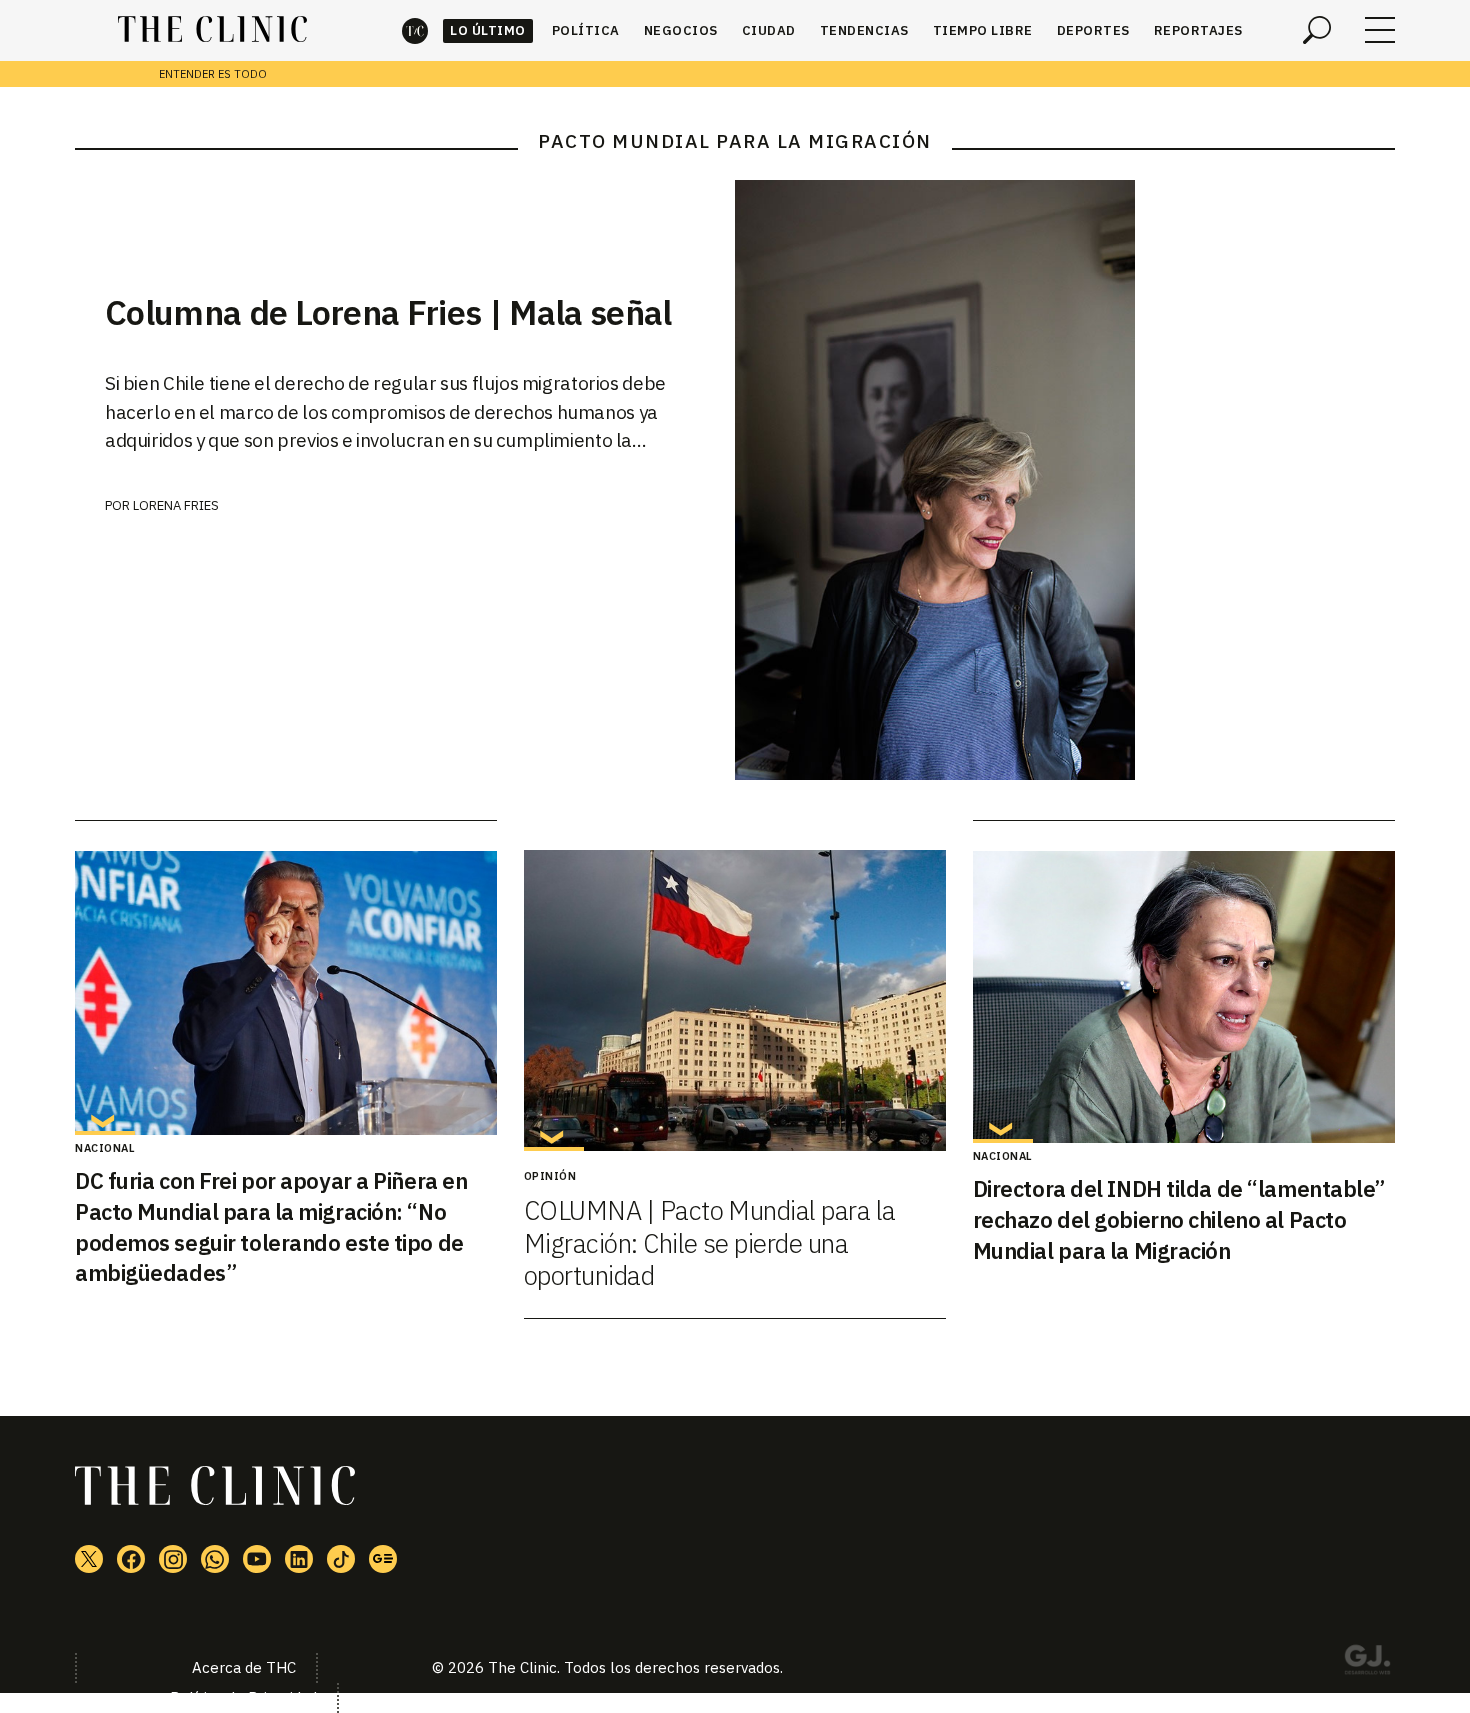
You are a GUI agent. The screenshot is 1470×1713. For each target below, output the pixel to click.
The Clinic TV (257, 1559)
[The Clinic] (212, 30)
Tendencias (864, 30)
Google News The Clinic (383, 1559)
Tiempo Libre (983, 30)
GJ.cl (1367, 1663)
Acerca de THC (244, 1667)
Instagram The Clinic (173, 1559)
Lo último (488, 30)
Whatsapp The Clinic (215, 1559)
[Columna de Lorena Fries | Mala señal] (1065, 480)
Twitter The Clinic (89, 1559)
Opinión (550, 1176)
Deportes (1093, 30)
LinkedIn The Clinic (299, 1559)
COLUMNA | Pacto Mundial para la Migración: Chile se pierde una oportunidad (710, 1242)
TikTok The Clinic (341, 1559)
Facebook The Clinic (131, 1559)
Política (586, 30)
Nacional (105, 1148)
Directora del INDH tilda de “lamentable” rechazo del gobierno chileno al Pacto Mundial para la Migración (1179, 1219)
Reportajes (1198, 30)
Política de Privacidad (243, 1697)
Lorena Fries (176, 505)
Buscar (1317, 30)
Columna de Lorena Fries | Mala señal (388, 312)
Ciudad (769, 30)
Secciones (1380, 30)
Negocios (681, 30)
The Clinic (415, 30)
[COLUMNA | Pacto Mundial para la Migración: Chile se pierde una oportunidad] (735, 1000)
